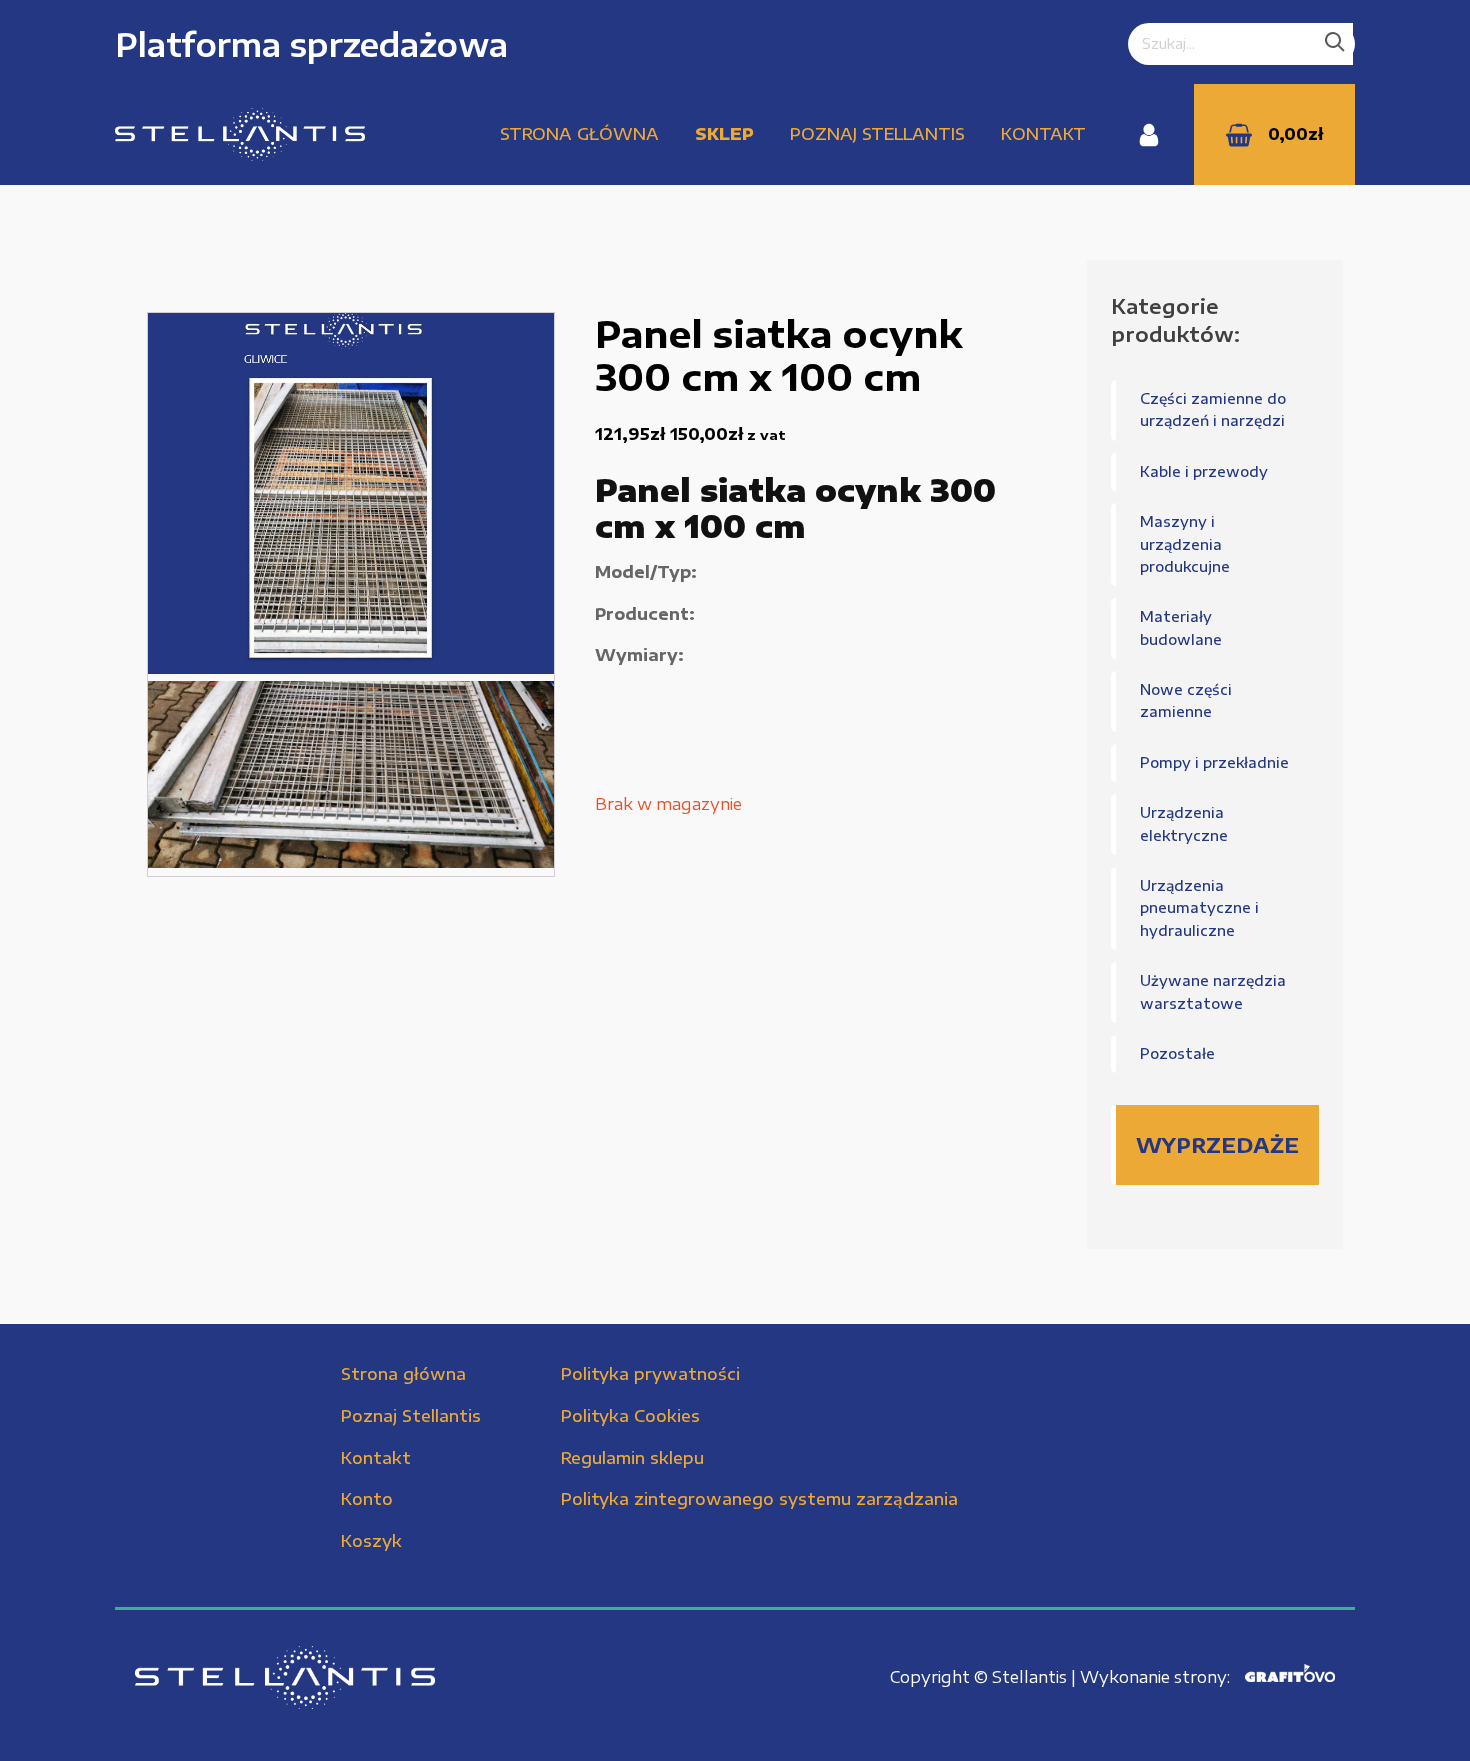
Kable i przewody (1204, 471)
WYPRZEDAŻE (1217, 1144)
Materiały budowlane (1181, 627)
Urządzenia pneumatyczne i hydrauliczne (1199, 908)
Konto (367, 1499)
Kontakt (1043, 134)
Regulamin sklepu (632, 1458)
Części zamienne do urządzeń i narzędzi (1213, 409)
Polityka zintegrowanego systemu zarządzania (759, 1499)
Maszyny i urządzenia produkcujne (1185, 544)
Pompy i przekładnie (1214, 762)
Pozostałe (1177, 1053)
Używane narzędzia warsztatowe (1213, 991)
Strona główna (579, 134)
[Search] (1335, 44)
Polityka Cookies (630, 1416)
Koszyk (371, 1541)
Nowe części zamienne (1186, 700)
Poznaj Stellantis (877, 134)
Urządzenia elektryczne (1184, 823)
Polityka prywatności (650, 1374)
